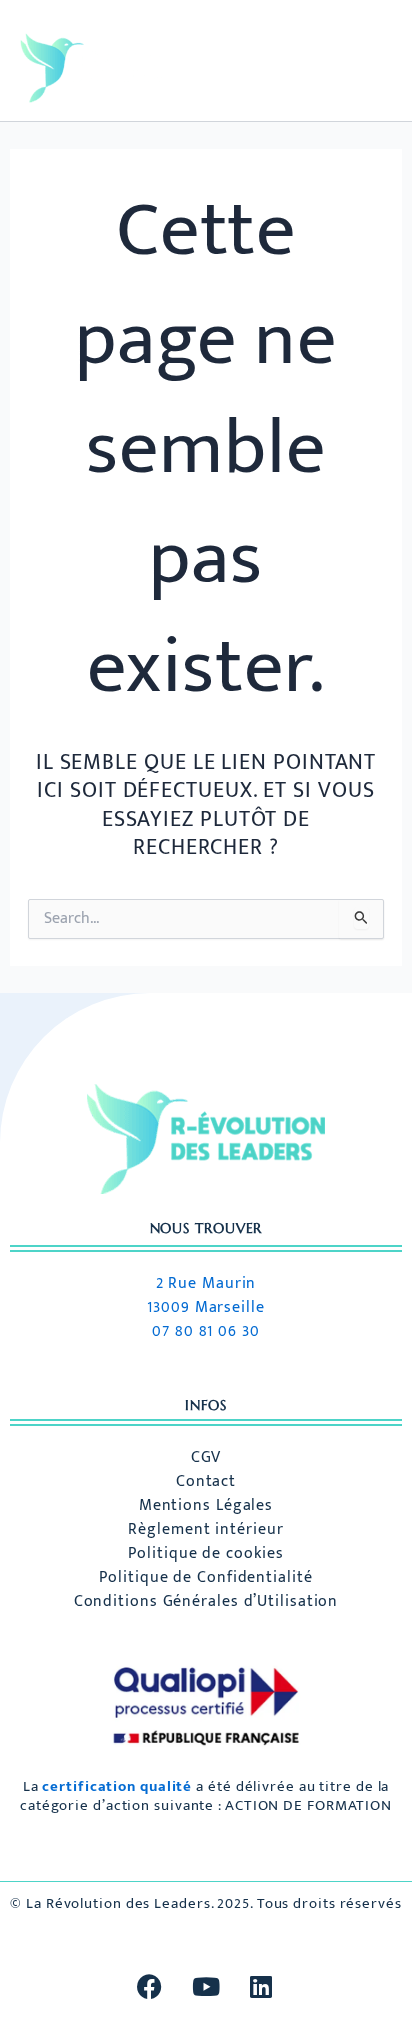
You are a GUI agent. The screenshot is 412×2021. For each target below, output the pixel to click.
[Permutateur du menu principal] (356, 68)
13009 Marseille (206, 1307)
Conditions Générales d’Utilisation (206, 1602)
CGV (206, 1458)
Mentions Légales (206, 1506)
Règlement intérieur (205, 1530)
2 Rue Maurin (206, 1283)
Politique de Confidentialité (205, 1578)
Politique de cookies (205, 1554)
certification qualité (117, 1786)
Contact (206, 1482)
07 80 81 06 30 (206, 1331)
